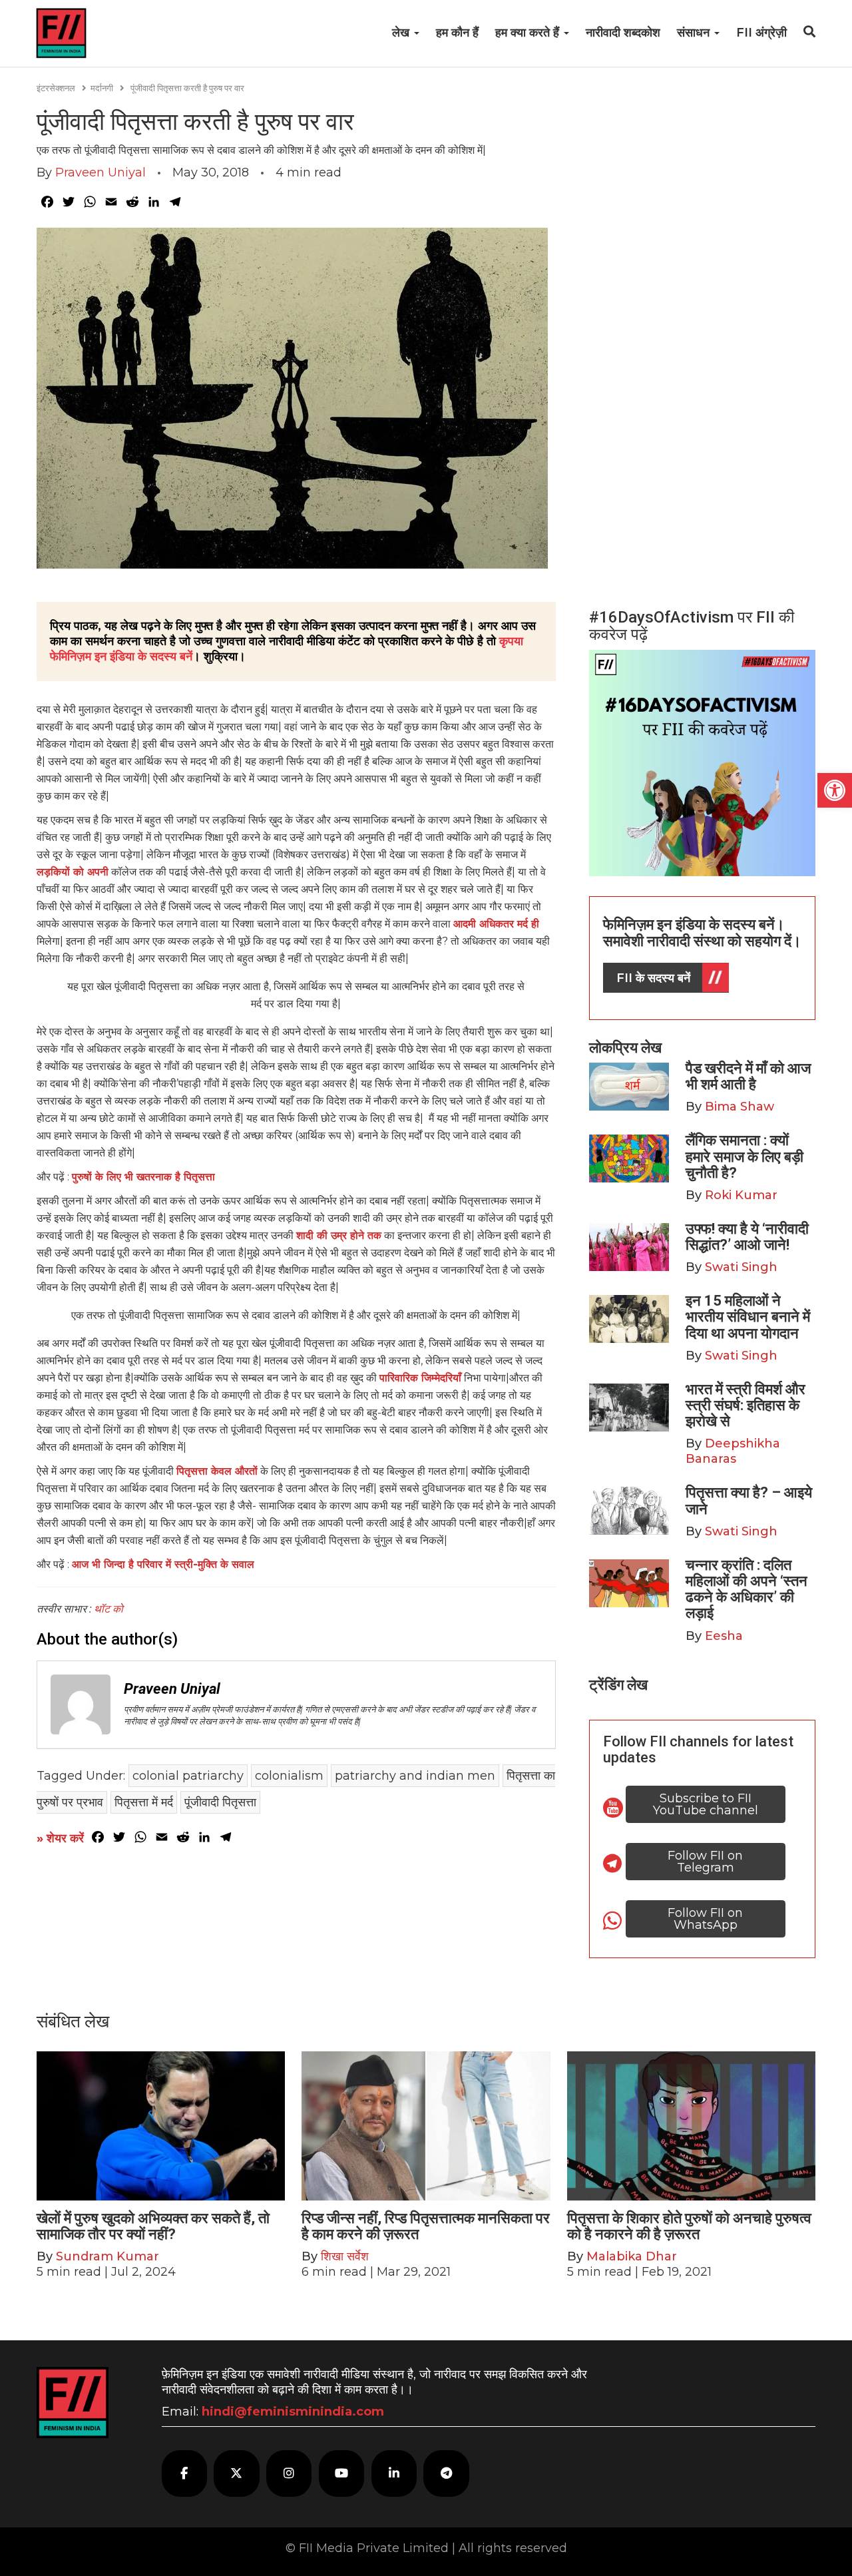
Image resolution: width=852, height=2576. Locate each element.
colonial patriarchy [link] (188, 1776)
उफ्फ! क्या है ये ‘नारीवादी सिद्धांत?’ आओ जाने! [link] (747, 1237)
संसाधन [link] (695, 33)
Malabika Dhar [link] (632, 2256)
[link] (835, 790)
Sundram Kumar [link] (107, 2256)
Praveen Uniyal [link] (101, 172)
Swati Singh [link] (741, 1267)
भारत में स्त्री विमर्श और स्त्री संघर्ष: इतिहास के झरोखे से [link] (745, 1405)
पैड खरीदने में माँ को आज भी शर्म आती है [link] (748, 1076)
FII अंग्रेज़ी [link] (761, 33)
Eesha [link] (724, 1636)
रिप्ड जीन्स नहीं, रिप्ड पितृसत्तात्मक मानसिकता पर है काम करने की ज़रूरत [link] (426, 2226)
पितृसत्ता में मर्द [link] (144, 1802)
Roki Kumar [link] (741, 1195)
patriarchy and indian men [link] (415, 1776)
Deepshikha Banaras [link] (733, 1451)
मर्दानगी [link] (102, 88)
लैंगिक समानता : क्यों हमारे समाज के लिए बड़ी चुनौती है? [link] (745, 1156)
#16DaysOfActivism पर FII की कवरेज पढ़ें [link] (692, 626)
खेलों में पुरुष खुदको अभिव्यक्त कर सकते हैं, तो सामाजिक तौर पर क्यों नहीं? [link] (153, 2226)
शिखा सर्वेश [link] (345, 2256)
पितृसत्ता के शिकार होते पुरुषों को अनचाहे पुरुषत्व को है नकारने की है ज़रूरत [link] (689, 2226)
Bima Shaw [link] (740, 1107)
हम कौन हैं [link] (457, 33)
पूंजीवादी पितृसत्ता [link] (220, 1802)
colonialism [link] (289, 1776)
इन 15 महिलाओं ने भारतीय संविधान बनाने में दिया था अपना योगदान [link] (748, 1317)
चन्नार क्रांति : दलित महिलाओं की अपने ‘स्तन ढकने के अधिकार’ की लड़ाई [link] (746, 1589)
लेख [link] (402, 33)
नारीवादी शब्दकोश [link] (623, 33)
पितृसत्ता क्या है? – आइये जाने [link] (749, 1500)
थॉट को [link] (110, 1609)
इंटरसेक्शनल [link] (56, 88)
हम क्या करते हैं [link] (529, 33)
